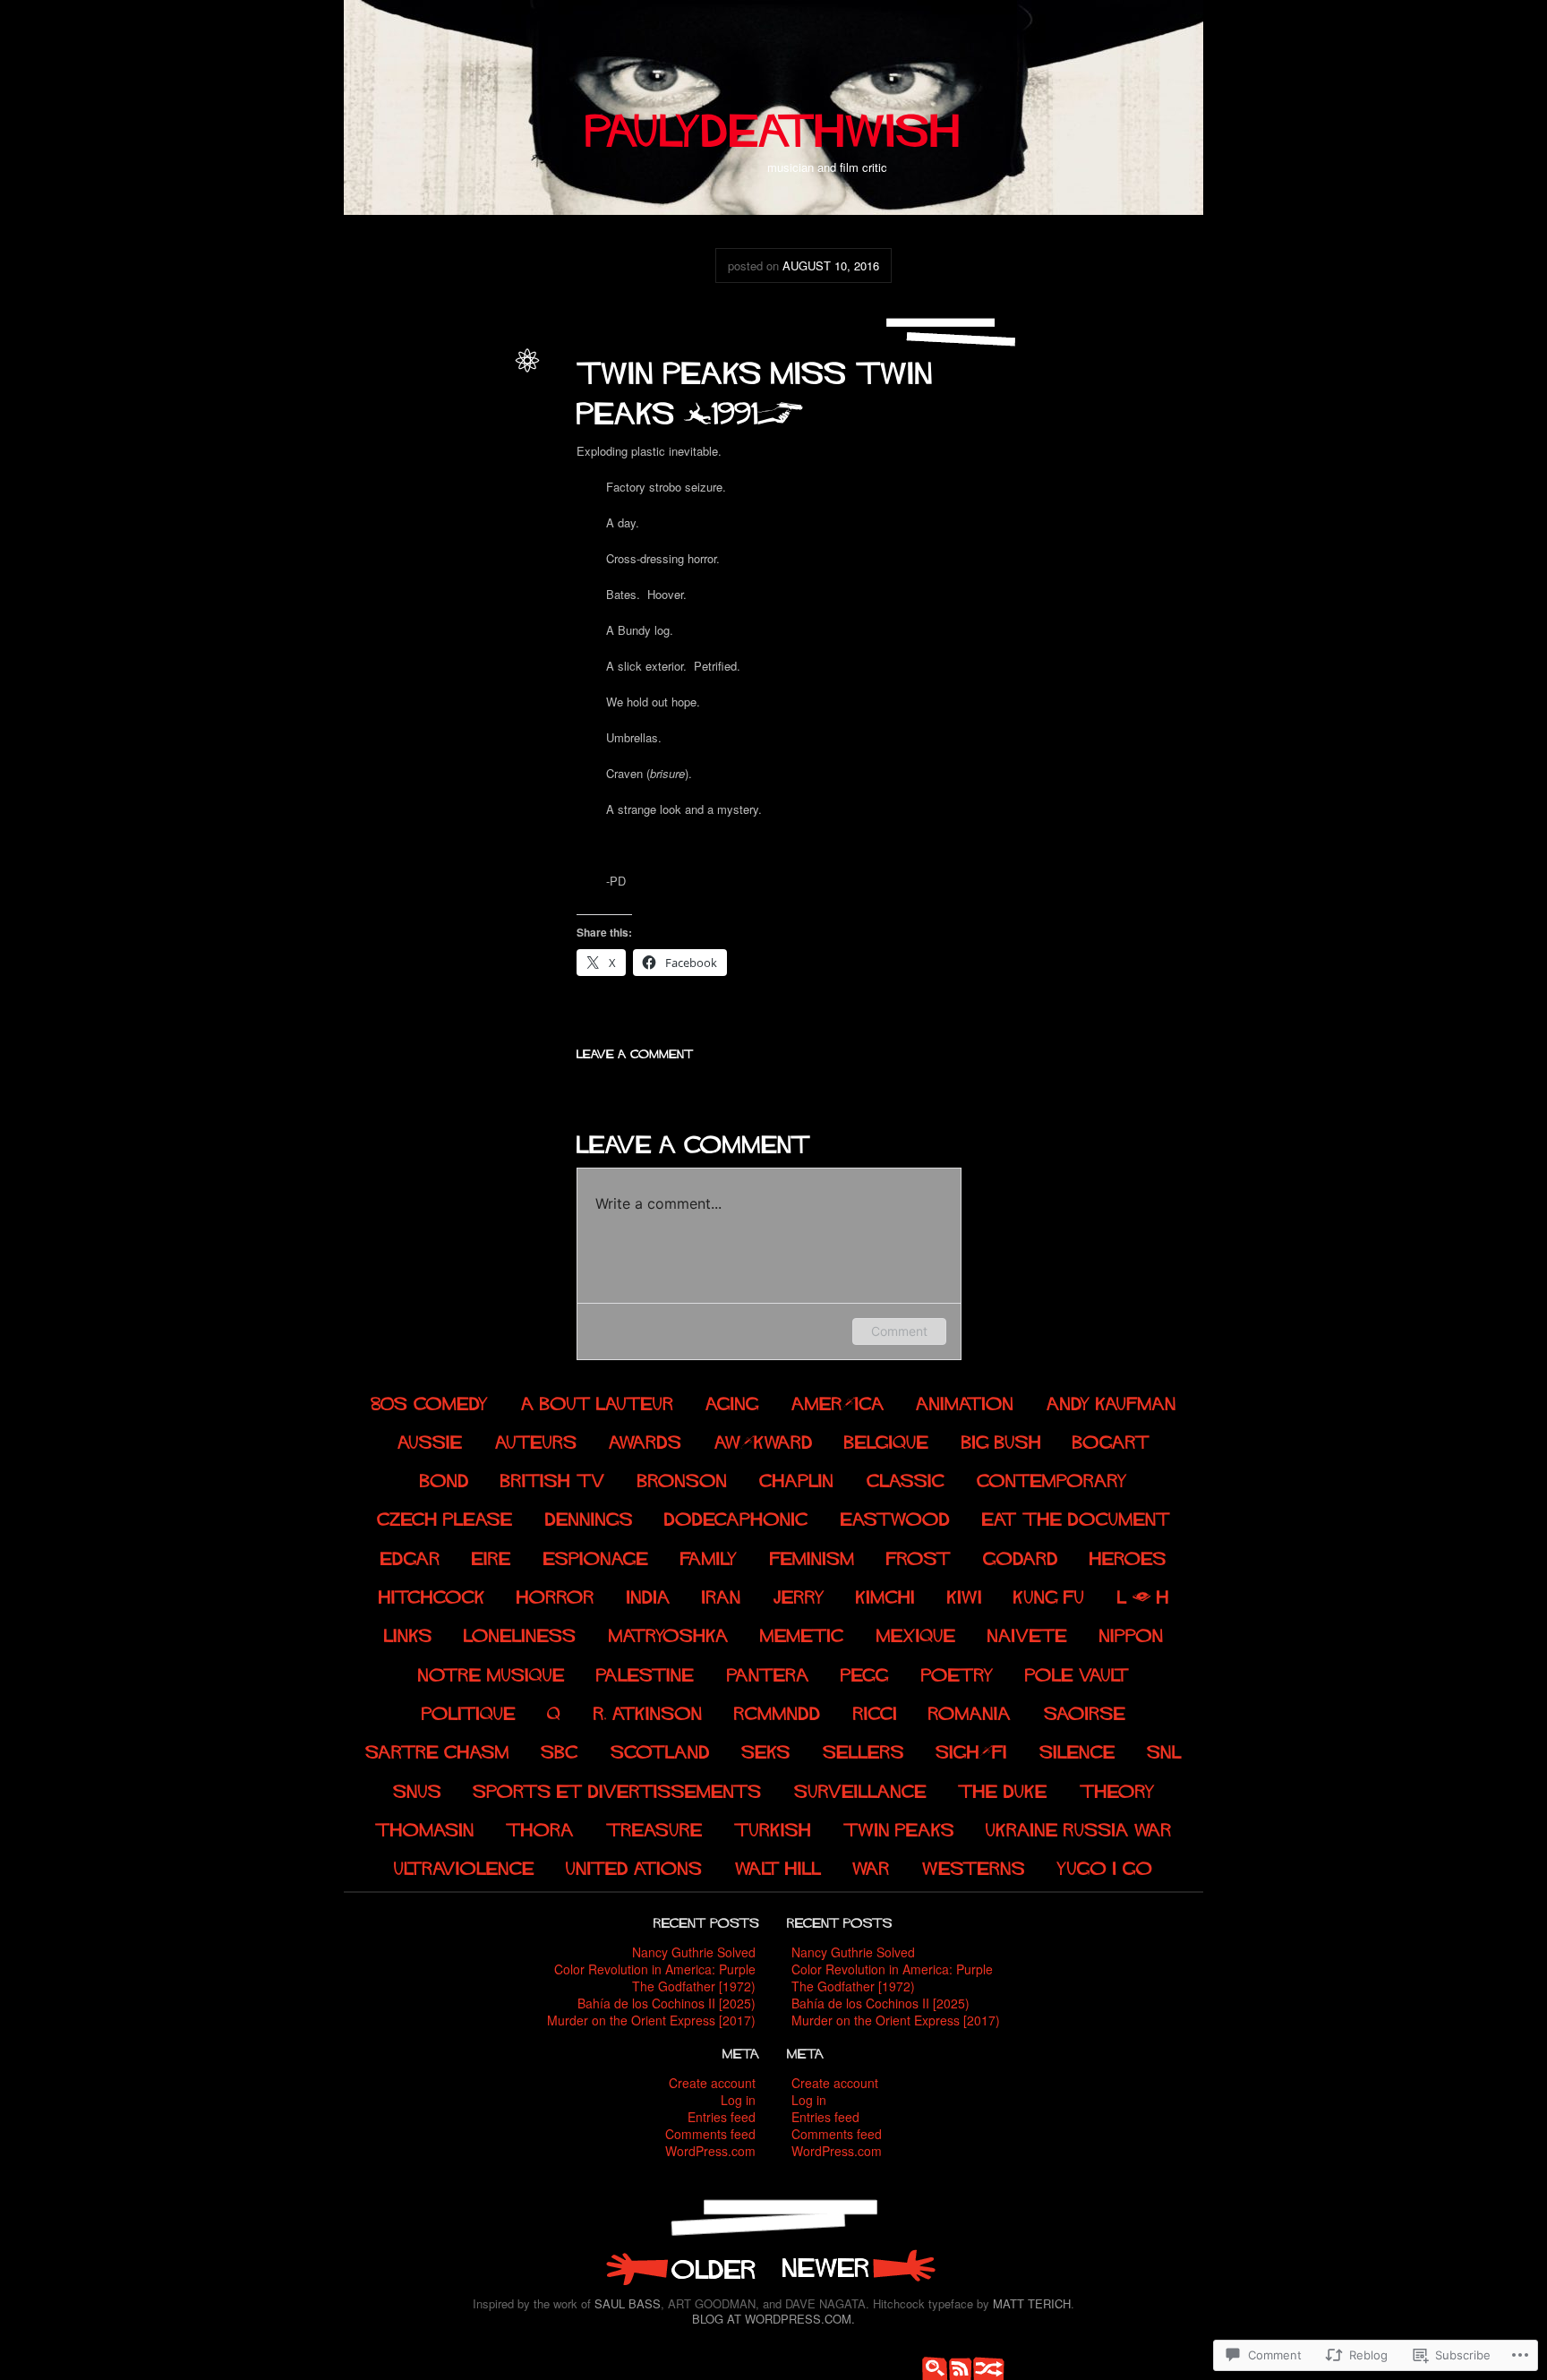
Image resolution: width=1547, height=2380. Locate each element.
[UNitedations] (635, 1866)
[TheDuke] (1003, 1789)
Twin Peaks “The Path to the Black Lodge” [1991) (679, 2267)
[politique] (469, 1712)
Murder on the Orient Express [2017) (651, 2020)
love (450, 492)
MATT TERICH (1032, 2303)
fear (360, 473)
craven (377, 434)
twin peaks (479, 395)
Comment (899, 1331)
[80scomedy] (431, 1401)
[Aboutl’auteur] (598, 1401)
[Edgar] (410, 1556)
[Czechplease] (445, 1517)
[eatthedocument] (1076, 1517)
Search (930, 2367)
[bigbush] (1001, 1439)
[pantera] (768, 1672)
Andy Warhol (432, 415)
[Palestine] (646, 1672)
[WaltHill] (778, 1866)
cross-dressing (435, 434)
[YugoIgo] (1106, 1866)
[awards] (645, 1439)
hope (447, 473)
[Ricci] (875, 1712)
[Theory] (1117, 1789)
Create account (712, 2083)
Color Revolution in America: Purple (655, 1969)
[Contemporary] (1053, 1479)
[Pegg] (866, 1672)
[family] (710, 1556)
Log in (738, 2100)
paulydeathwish (466, 377)
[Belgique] (887, 1439)
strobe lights (452, 512)
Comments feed (710, 2134)
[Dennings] (589, 1517)
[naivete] (1027, 1634)
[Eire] (492, 1556)
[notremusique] (491, 1672)
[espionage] (596, 1556)
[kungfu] (1049, 1595)
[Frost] (919, 1556)
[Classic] (906, 1479)
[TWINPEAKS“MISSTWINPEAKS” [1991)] (760, 388)
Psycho (399, 512)
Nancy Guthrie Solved (694, 1952)
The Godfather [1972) (694, 1986)
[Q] (554, 1712)
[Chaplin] (798, 1479)
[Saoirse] (1085, 1712)
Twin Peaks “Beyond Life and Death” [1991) (859, 2267)
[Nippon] (1132, 1634)
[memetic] (802, 1634)
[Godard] (1021, 1556)
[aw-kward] (764, 1439)
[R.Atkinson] (648, 1712)
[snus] (417, 1789)
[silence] (1077, 1750)
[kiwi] (965, 1595)
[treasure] (654, 1828)
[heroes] (1129, 1556)
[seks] (767, 1750)
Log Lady (412, 492)
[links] (408, 1634)
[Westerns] (974, 1866)
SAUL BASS (628, 2303)
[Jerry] (799, 1595)
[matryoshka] (669, 1634)
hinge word (402, 473)
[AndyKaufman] (1111, 1401)
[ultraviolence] (464, 1866)
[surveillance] (860, 1789)
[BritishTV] (554, 1479)
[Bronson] (683, 1479)
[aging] (733, 1401)
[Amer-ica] (838, 1401)
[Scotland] (660, 1750)
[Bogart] (1111, 1439)
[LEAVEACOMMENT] (635, 1052)
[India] (649, 1595)
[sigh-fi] (972, 1750)
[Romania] (970, 1712)
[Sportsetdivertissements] (617, 1789)
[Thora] (541, 1828)
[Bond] (444, 1479)
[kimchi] (885, 1595)
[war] (872, 1866)
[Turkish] (773, 1828)
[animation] (966, 1401)
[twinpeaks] (899, 1828)
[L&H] (1143, 1595)
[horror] (556, 1595)
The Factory (420, 531)
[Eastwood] (896, 1517)
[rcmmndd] (778, 1712)
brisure (485, 415)
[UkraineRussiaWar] (1080, 1828)
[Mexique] (916, 1634)
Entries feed (722, 2117)
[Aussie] (430, 1439)
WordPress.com (710, 2151)
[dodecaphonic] (736, 1517)
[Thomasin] (425, 1828)
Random (984, 2367)
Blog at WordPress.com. (773, 2319)
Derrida (484, 454)
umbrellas (481, 570)
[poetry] (957, 1672)
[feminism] (812, 1556)
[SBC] (560, 1750)
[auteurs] (536, 1439)
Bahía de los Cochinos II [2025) (667, 2003)
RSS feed (957, 2367)
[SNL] (1165, 1750)
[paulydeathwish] (773, 123)
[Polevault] (1078, 1672)
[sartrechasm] (437, 1750)
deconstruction (424, 454)
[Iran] (722, 1595)
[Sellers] (863, 1750)
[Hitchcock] (432, 1595)
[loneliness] (520, 1634)
